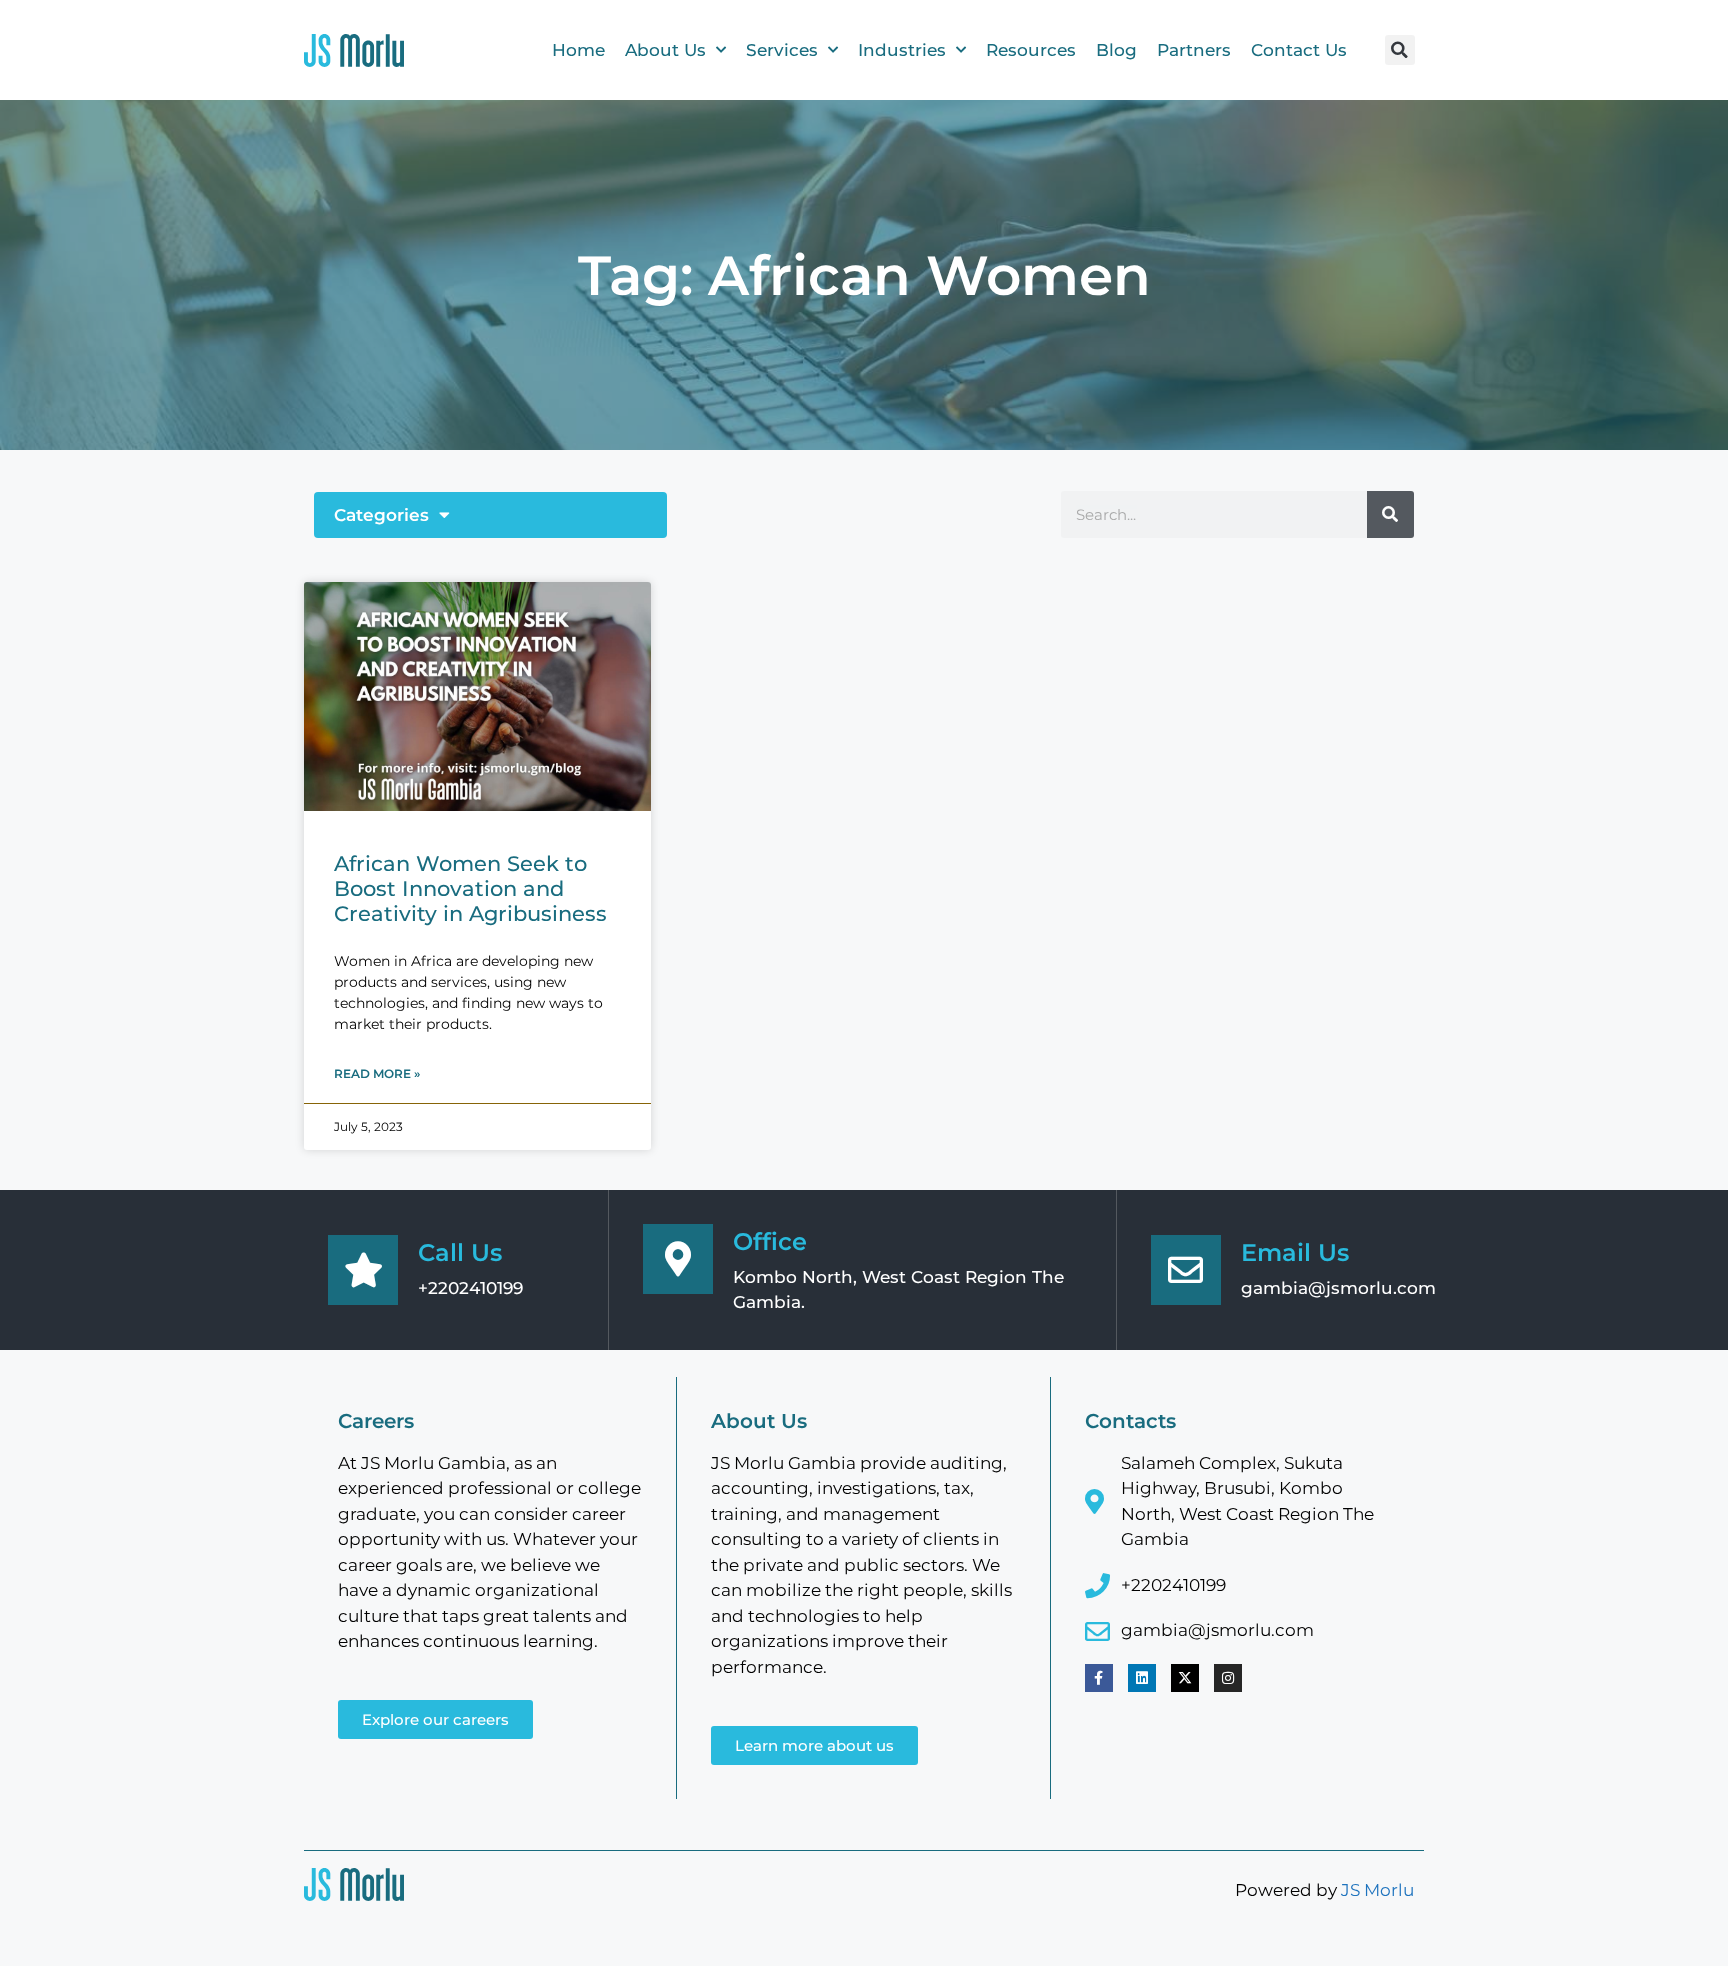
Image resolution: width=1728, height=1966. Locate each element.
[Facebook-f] (1099, 1678)
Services (782, 50)
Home (578, 50)
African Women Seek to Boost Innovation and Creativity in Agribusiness (470, 888)
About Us (665, 50)
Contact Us (1299, 50)
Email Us (1295, 1252)
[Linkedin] (1142, 1678)
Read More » (377, 1073)
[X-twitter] (1185, 1678)
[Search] (1390, 514)
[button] (1400, 50)
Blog (1116, 50)
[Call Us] (363, 1270)
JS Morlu (1377, 1890)
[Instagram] (1228, 1678)
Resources (1031, 50)
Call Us (460, 1252)
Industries (902, 50)
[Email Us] (1186, 1270)
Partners (1194, 50)
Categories (381, 515)
